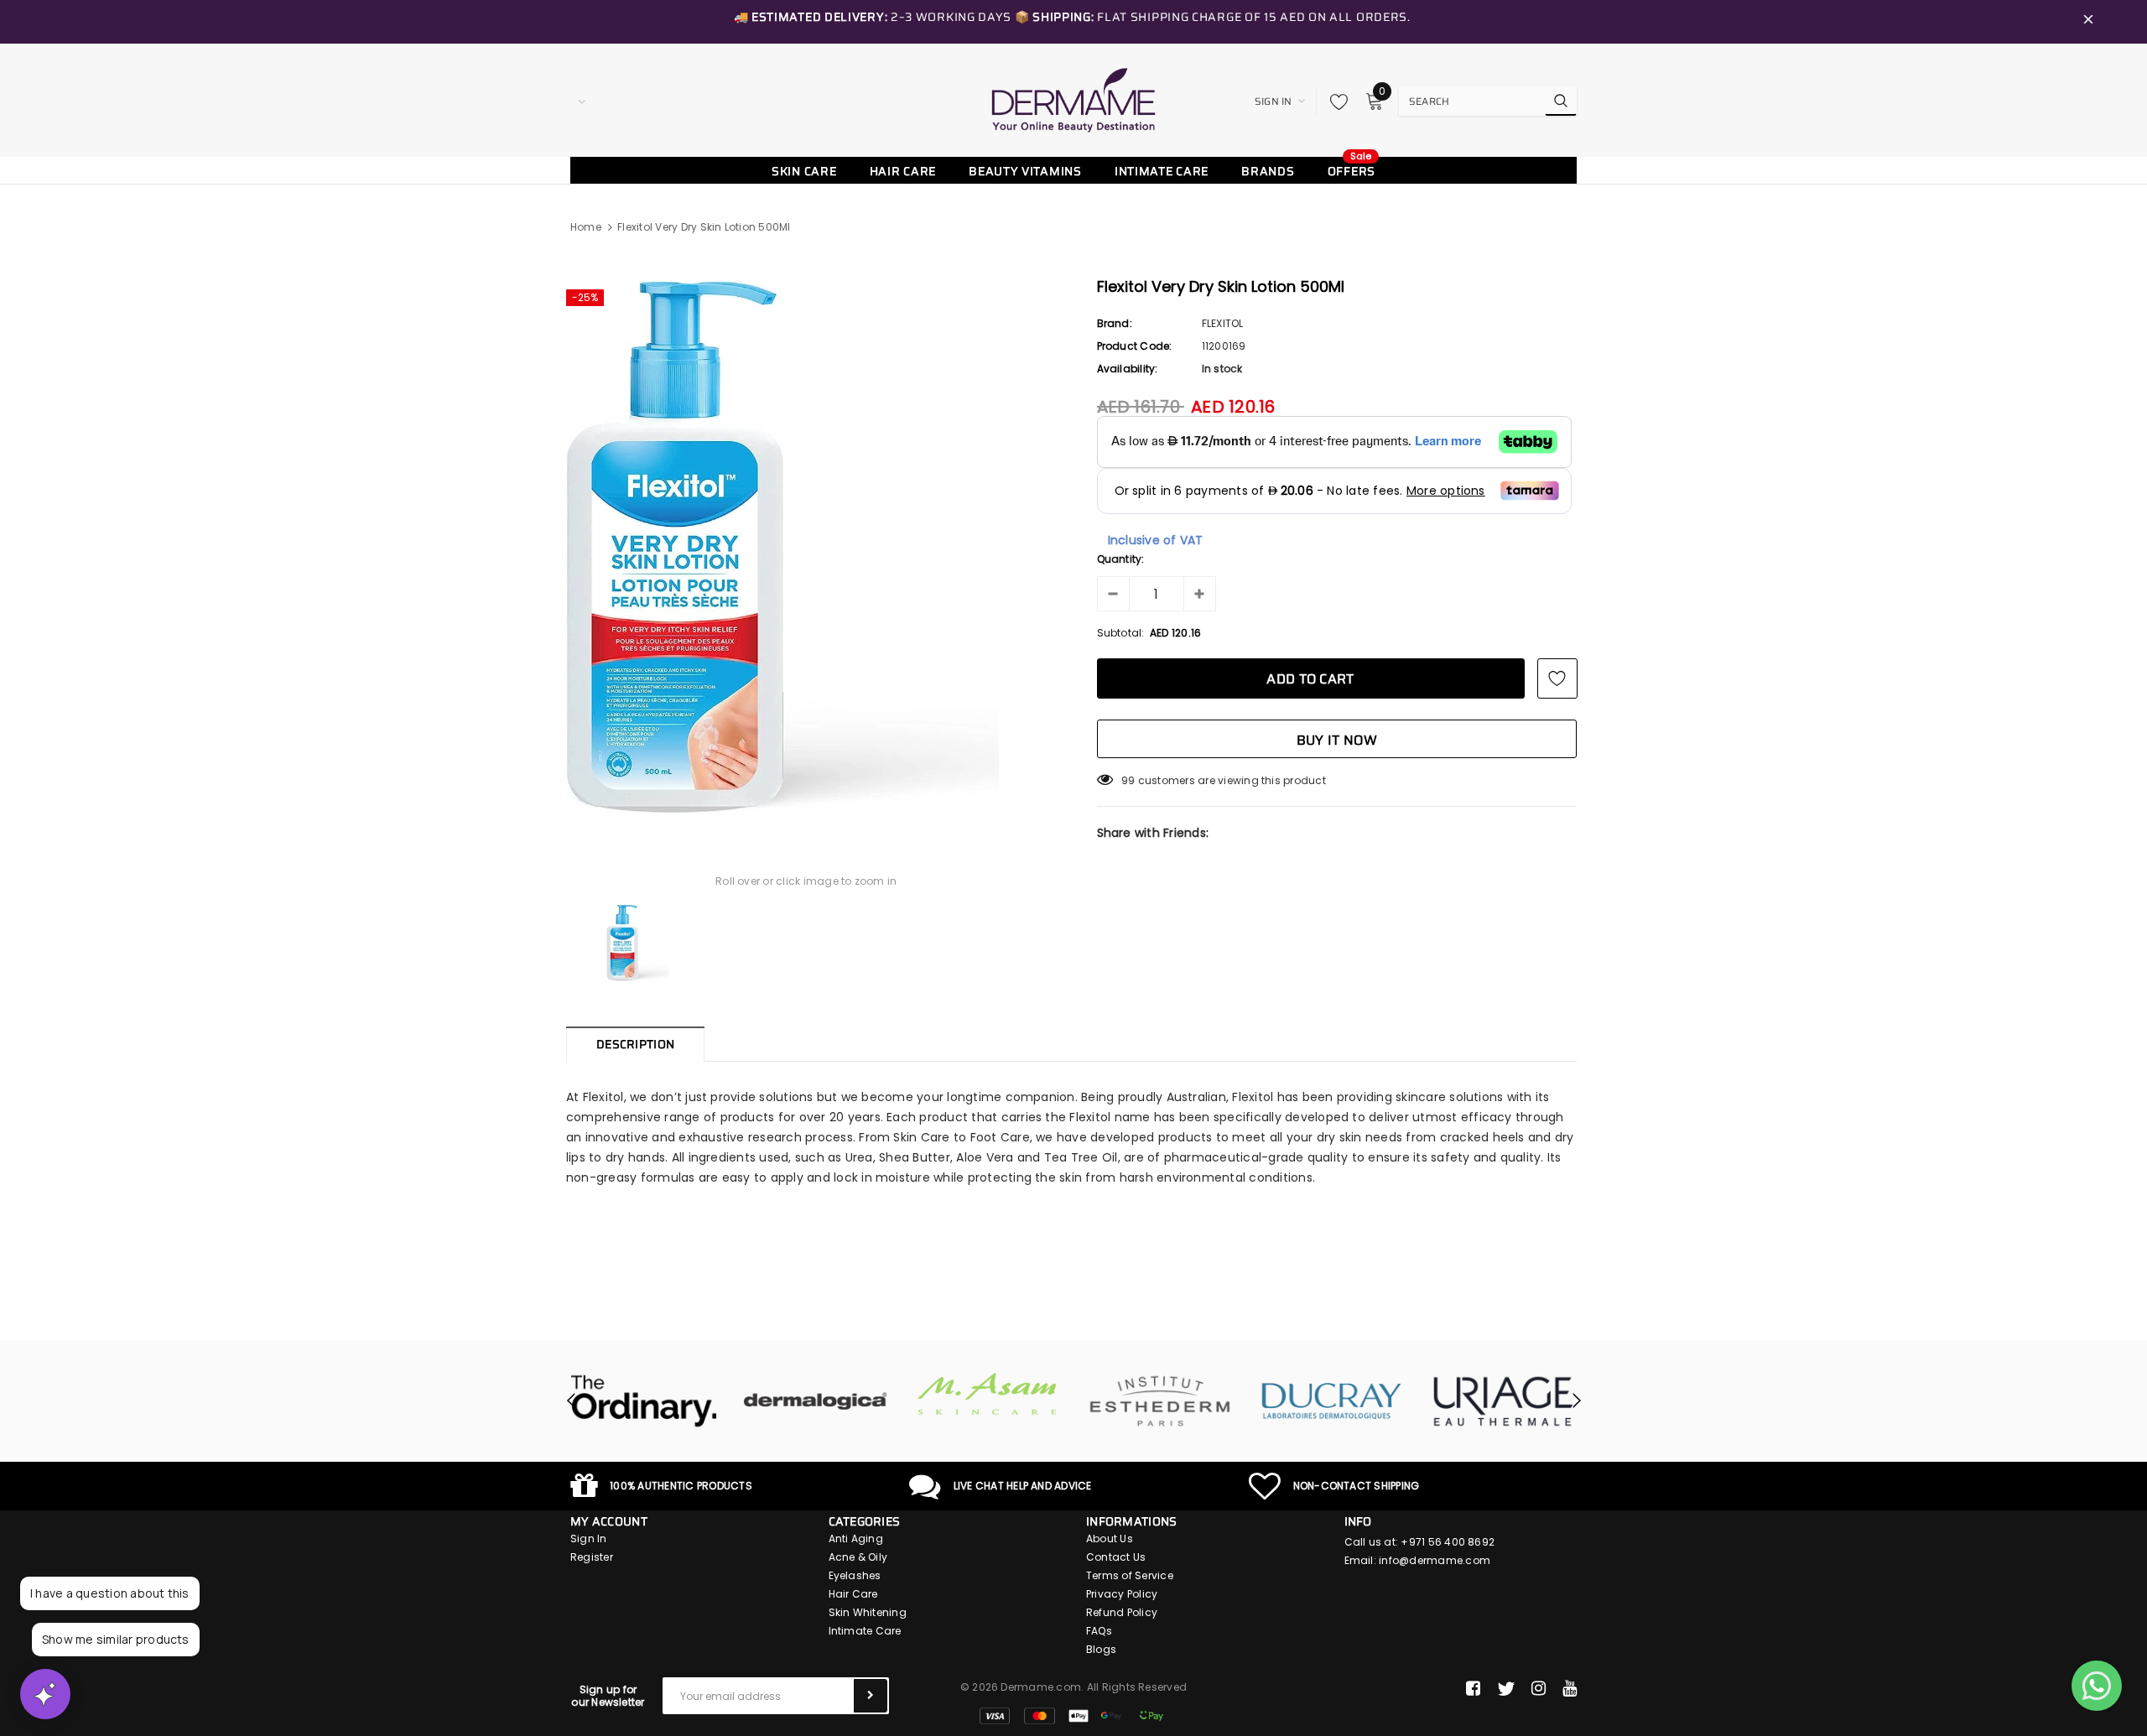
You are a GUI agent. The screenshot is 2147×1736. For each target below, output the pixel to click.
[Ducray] (1331, 1401)
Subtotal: (1121, 633)
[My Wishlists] (1334, 101)
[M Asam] (988, 1394)
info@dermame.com (1435, 1560)
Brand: (1115, 323)
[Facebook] (1473, 1689)
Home (586, 227)
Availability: (1128, 369)
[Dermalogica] (816, 1401)
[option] (806, 547)
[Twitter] (1506, 1689)
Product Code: (1135, 346)
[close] (2088, 22)
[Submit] (871, 1696)
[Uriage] (1503, 1401)
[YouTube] (1570, 1689)
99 (1128, 780)
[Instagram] (1539, 1689)
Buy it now (1337, 740)
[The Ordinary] (644, 1401)
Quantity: (1121, 559)
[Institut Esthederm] (1159, 1401)
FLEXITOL (1223, 323)
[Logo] (1073, 100)
